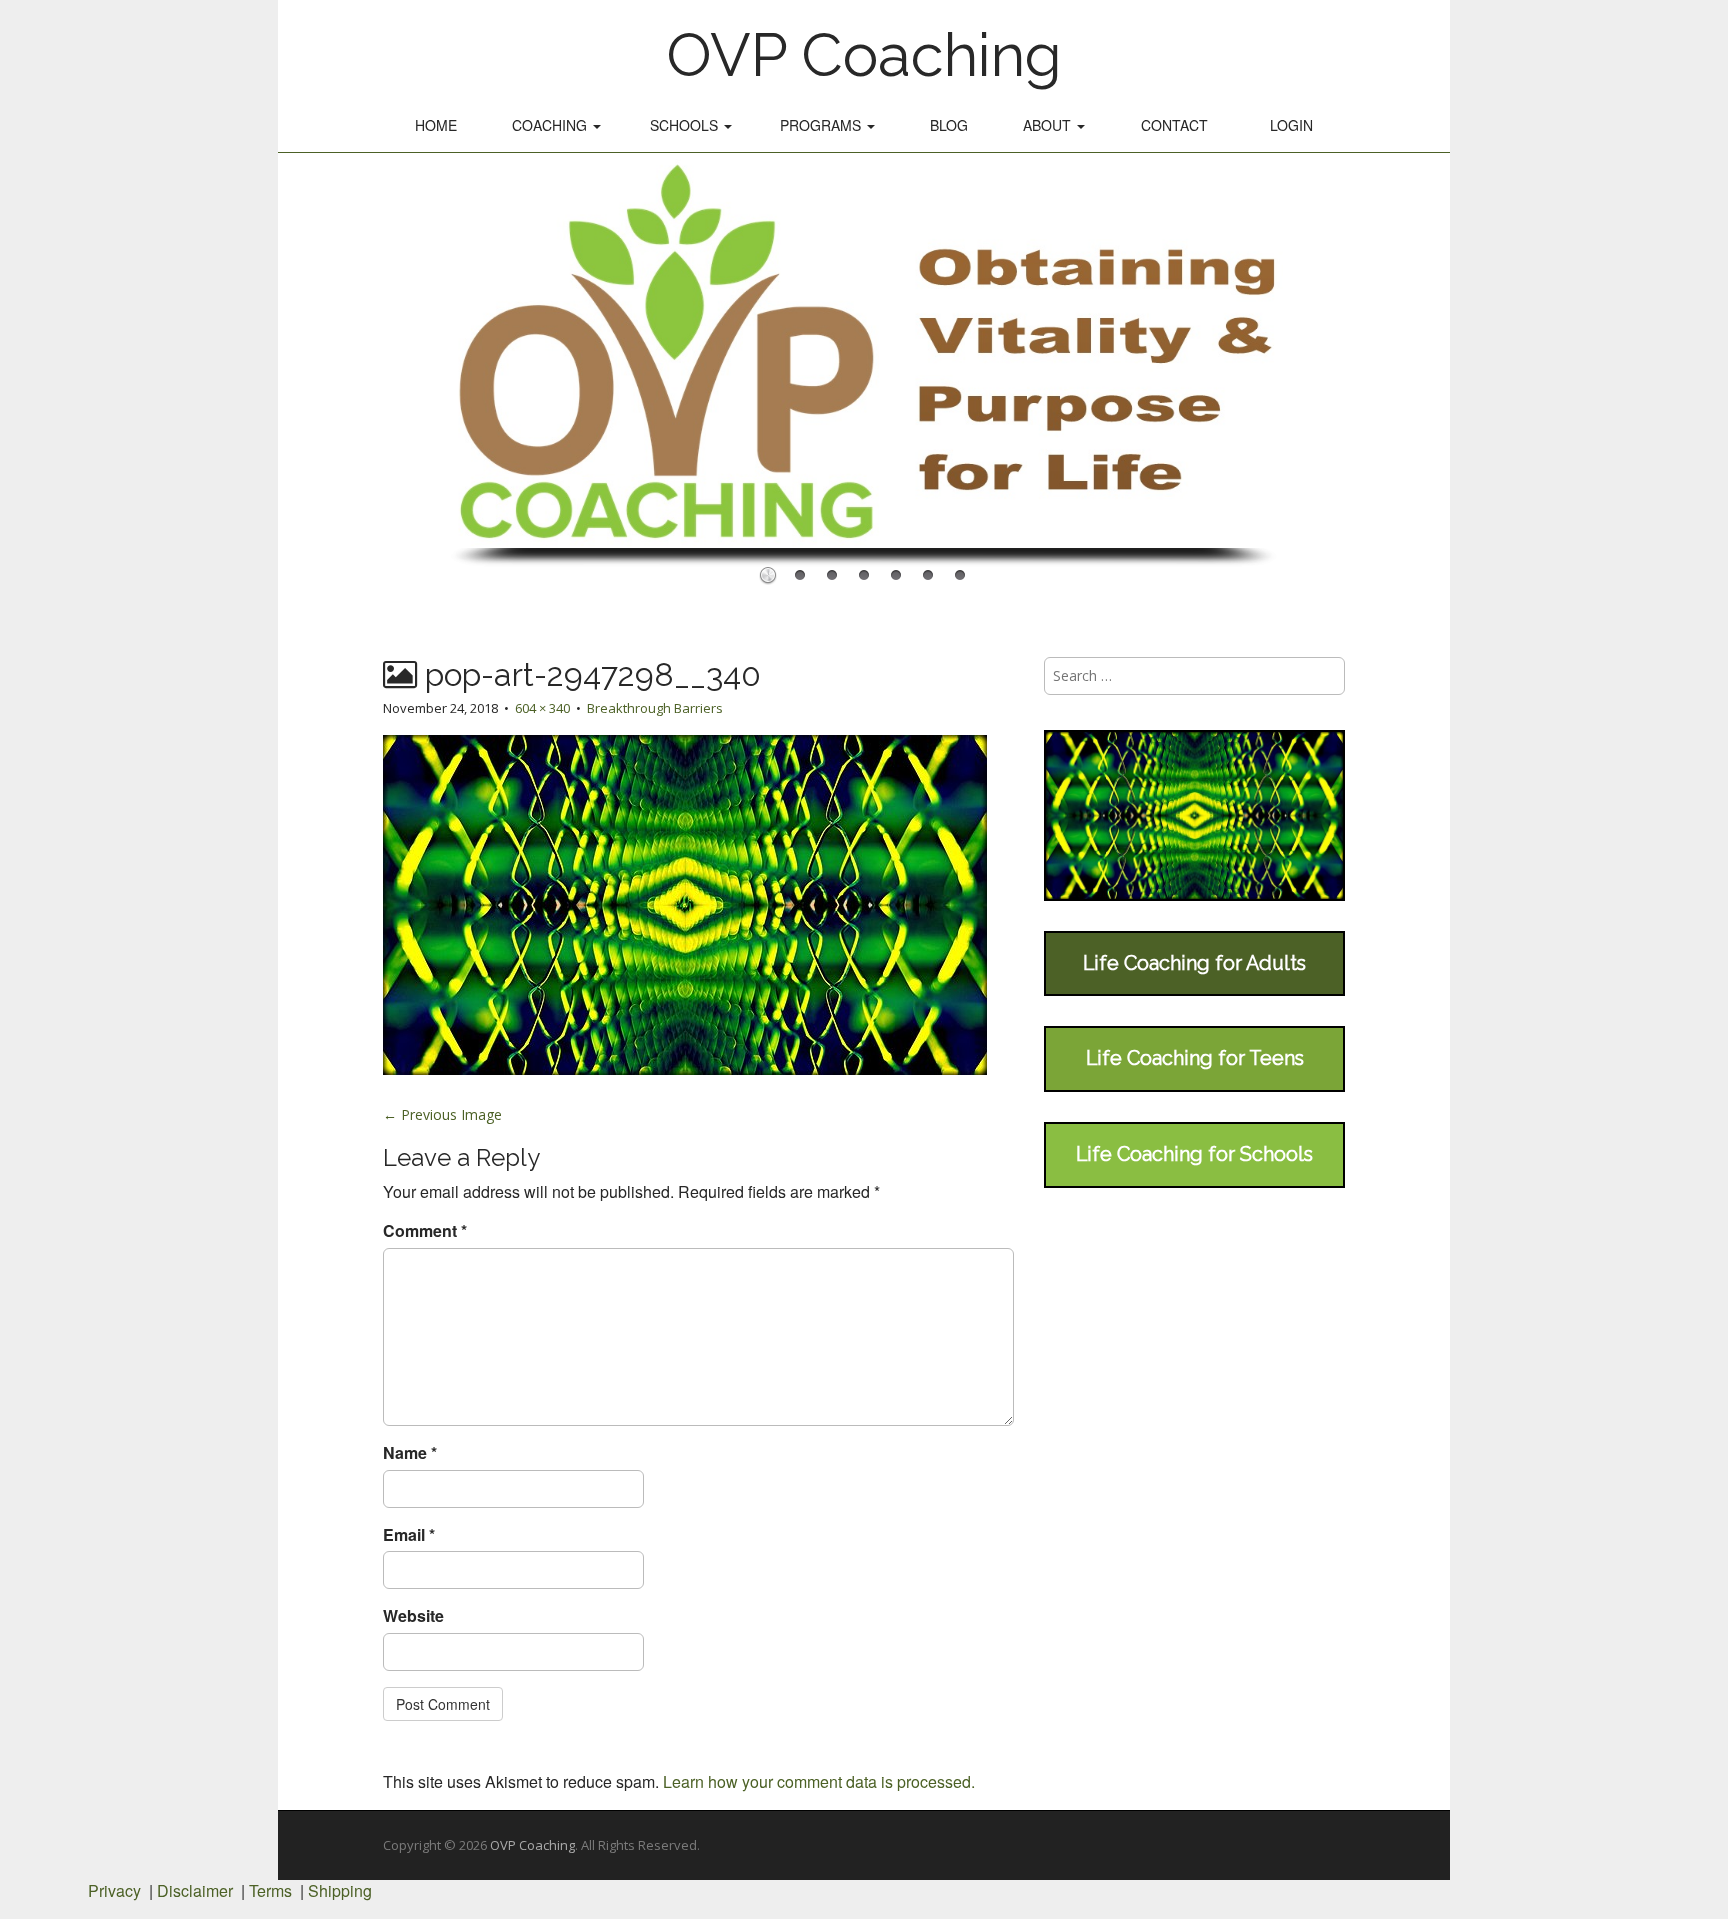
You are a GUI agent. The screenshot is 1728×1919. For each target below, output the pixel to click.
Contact (1174, 125)
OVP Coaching (864, 55)
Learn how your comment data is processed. (819, 1781)
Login (1291, 125)
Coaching (551, 125)
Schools (686, 125)
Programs (822, 125)
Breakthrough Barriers (655, 708)
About (1049, 125)
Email (409, 1535)
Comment (425, 1231)
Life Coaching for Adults (1194, 963)
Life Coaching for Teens (1195, 1058)
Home (436, 125)
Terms (270, 1890)
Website (413, 1616)
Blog (949, 125)
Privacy (114, 1890)
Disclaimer (195, 1890)
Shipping (340, 1890)
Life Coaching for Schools (1194, 1154)
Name (410, 1453)
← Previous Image (442, 1114)
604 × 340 (542, 708)
